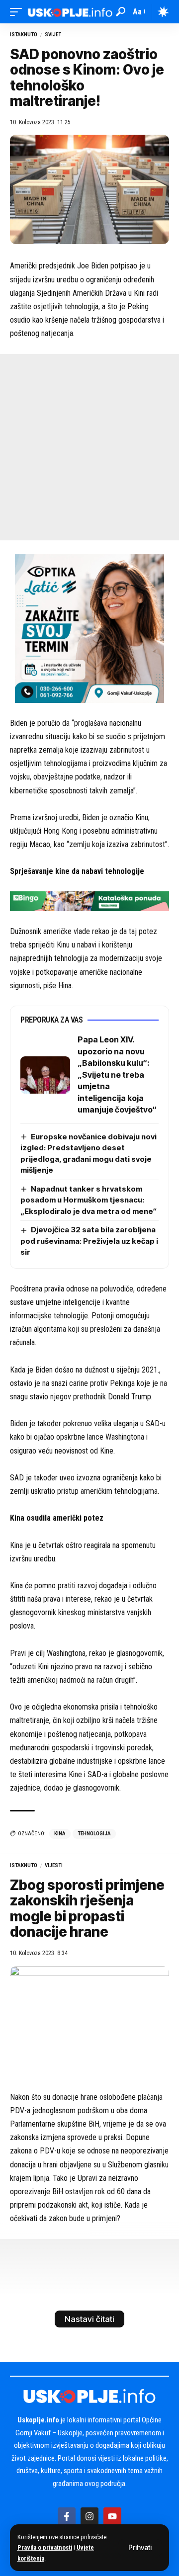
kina (60, 1834)
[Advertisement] (89, 447)
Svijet (53, 35)
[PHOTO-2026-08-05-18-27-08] (89, 628)
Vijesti (54, 1865)
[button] (140, 2548)
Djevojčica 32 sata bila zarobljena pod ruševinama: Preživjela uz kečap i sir (89, 1241)
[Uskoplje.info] (70, 12)
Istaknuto (24, 35)
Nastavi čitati (89, 2319)
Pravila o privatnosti (45, 2547)
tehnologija (94, 1834)
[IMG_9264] (89, 901)
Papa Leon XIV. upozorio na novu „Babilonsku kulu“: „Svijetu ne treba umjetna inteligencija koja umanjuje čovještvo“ (117, 1074)
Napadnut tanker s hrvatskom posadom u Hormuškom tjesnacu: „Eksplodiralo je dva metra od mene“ (89, 1200)
